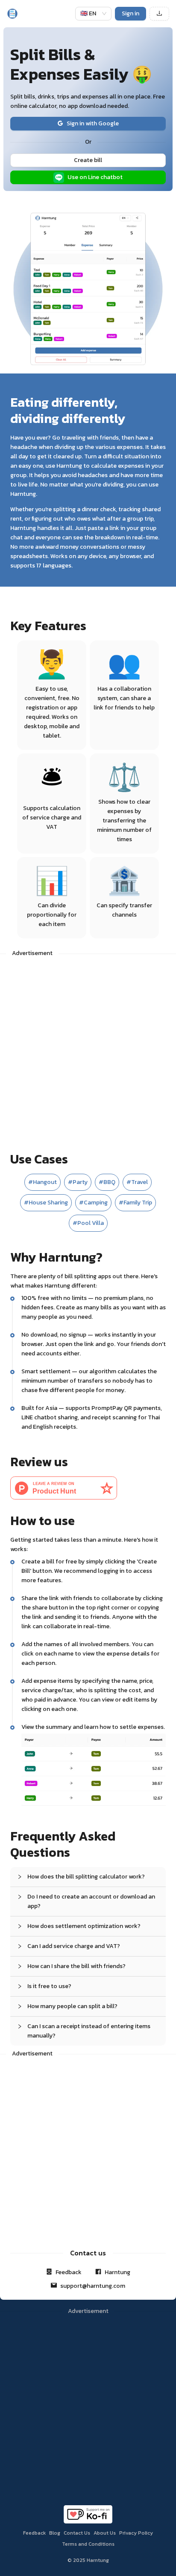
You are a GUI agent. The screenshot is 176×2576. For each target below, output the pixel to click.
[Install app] (159, 14)
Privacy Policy (136, 2533)
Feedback (34, 2533)
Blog (55, 2533)
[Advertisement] (88, 1049)
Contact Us (77, 2533)
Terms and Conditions (88, 2544)
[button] (88, 1877)
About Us (105, 2533)
